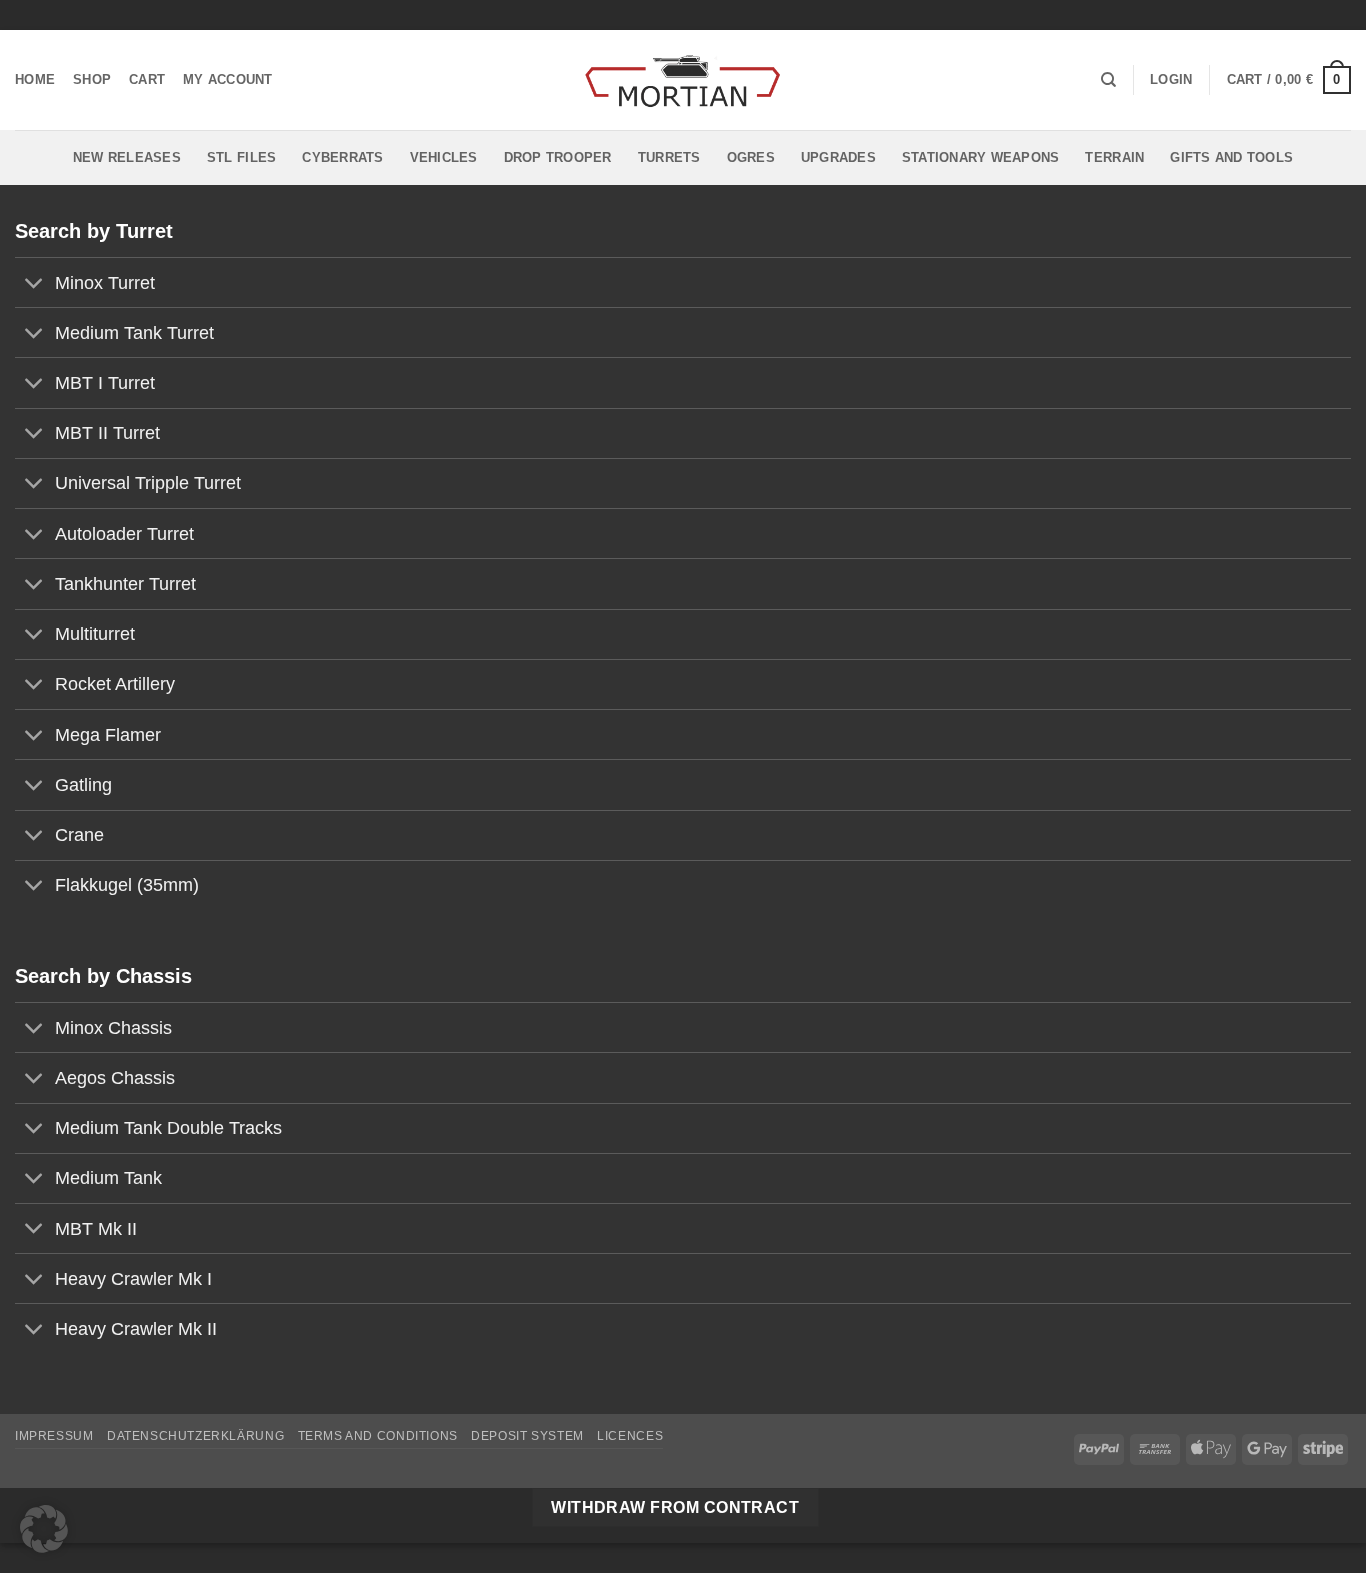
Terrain (1114, 157)
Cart (147, 79)
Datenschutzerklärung (195, 1436)
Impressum (54, 1436)
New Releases (127, 157)
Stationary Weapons (981, 157)
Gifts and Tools (1231, 157)
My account (228, 79)
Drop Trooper (558, 157)
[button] (1171, 80)
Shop (92, 79)
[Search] (1108, 80)
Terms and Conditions (378, 1436)
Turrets (669, 157)
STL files (241, 157)
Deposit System (527, 1436)
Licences (630, 1436)
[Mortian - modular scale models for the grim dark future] (683, 80)
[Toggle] (34, 284)
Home (35, 79)
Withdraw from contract (675, 1507)
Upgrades (838, 157)
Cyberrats (342, 157)
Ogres (751, 157)
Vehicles (444, 157)
